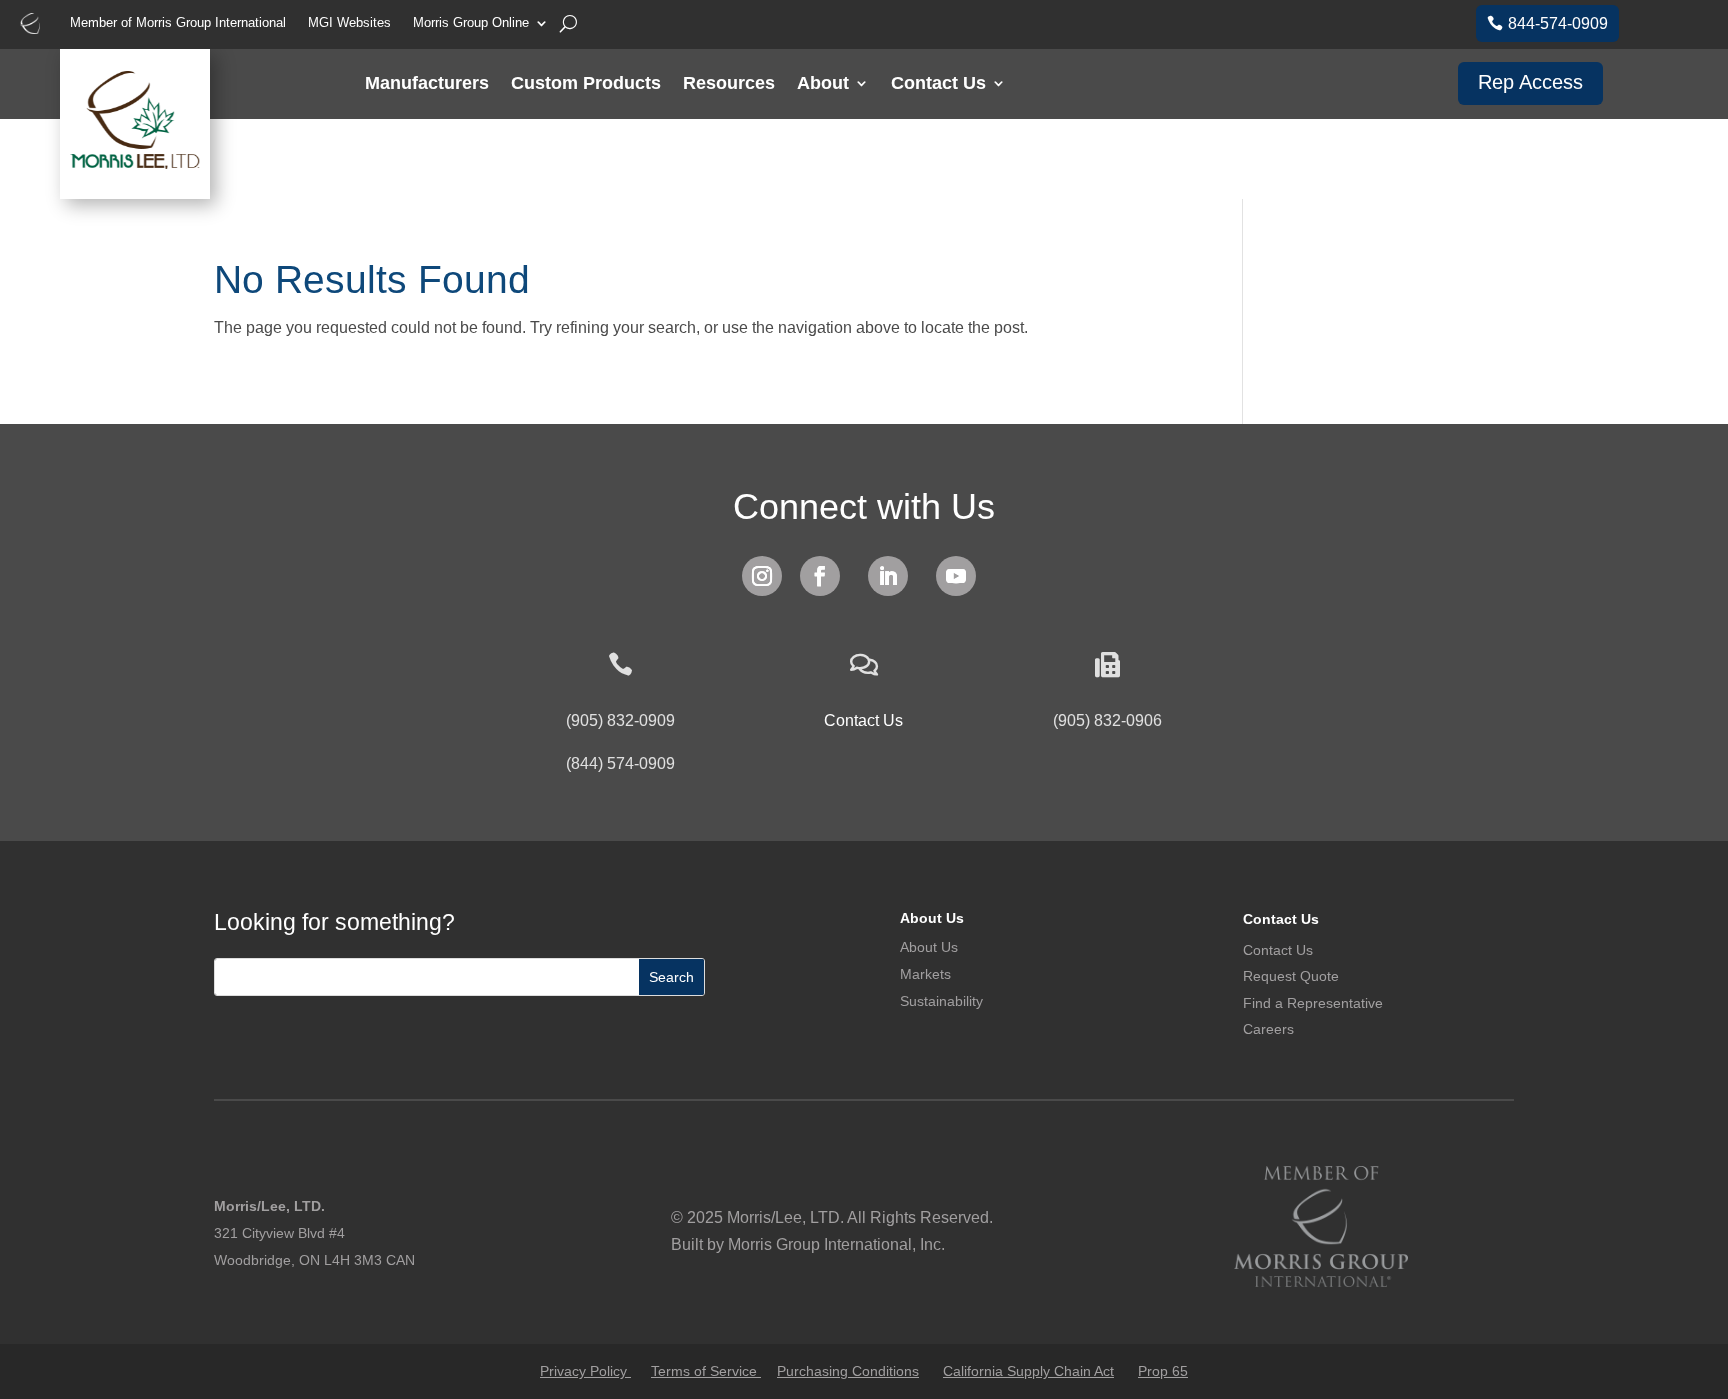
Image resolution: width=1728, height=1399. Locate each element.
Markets (925, 974)
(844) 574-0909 (620, 763)
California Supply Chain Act (1028, 1371)
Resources (729, 84)
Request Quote (1291, 976)
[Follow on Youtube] (956, 576)
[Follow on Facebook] (820, 576)
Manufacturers (427, 84)
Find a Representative (1313, 1003)
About (823, 84)
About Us (932, 918)
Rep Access (1530, 82)
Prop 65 (1163, 1371)
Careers (1268, 1029)
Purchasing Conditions (848, 1371)
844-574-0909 (1558, 23)
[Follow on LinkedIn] (888, 576)
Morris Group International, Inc (834, 1244)
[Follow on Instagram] (762, 576)
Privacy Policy (585, 1371)
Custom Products (586, 84)
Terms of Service (706, 1371)
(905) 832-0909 (620, 720)
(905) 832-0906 (1107, 720)
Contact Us (938, 84)
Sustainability (941, 1001)
